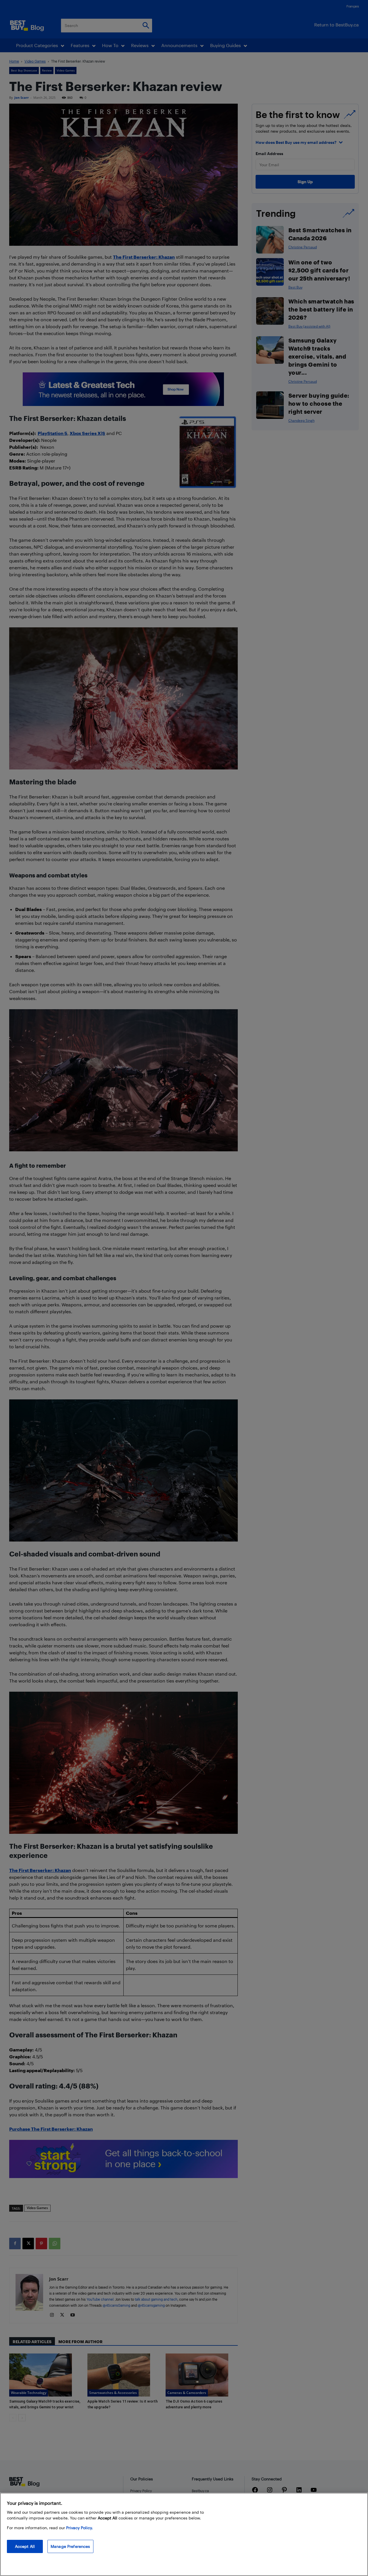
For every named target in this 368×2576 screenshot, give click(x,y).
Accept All (25, 2546)
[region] (184, 2534)
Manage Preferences (70, 2546)
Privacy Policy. (79, 2528)
